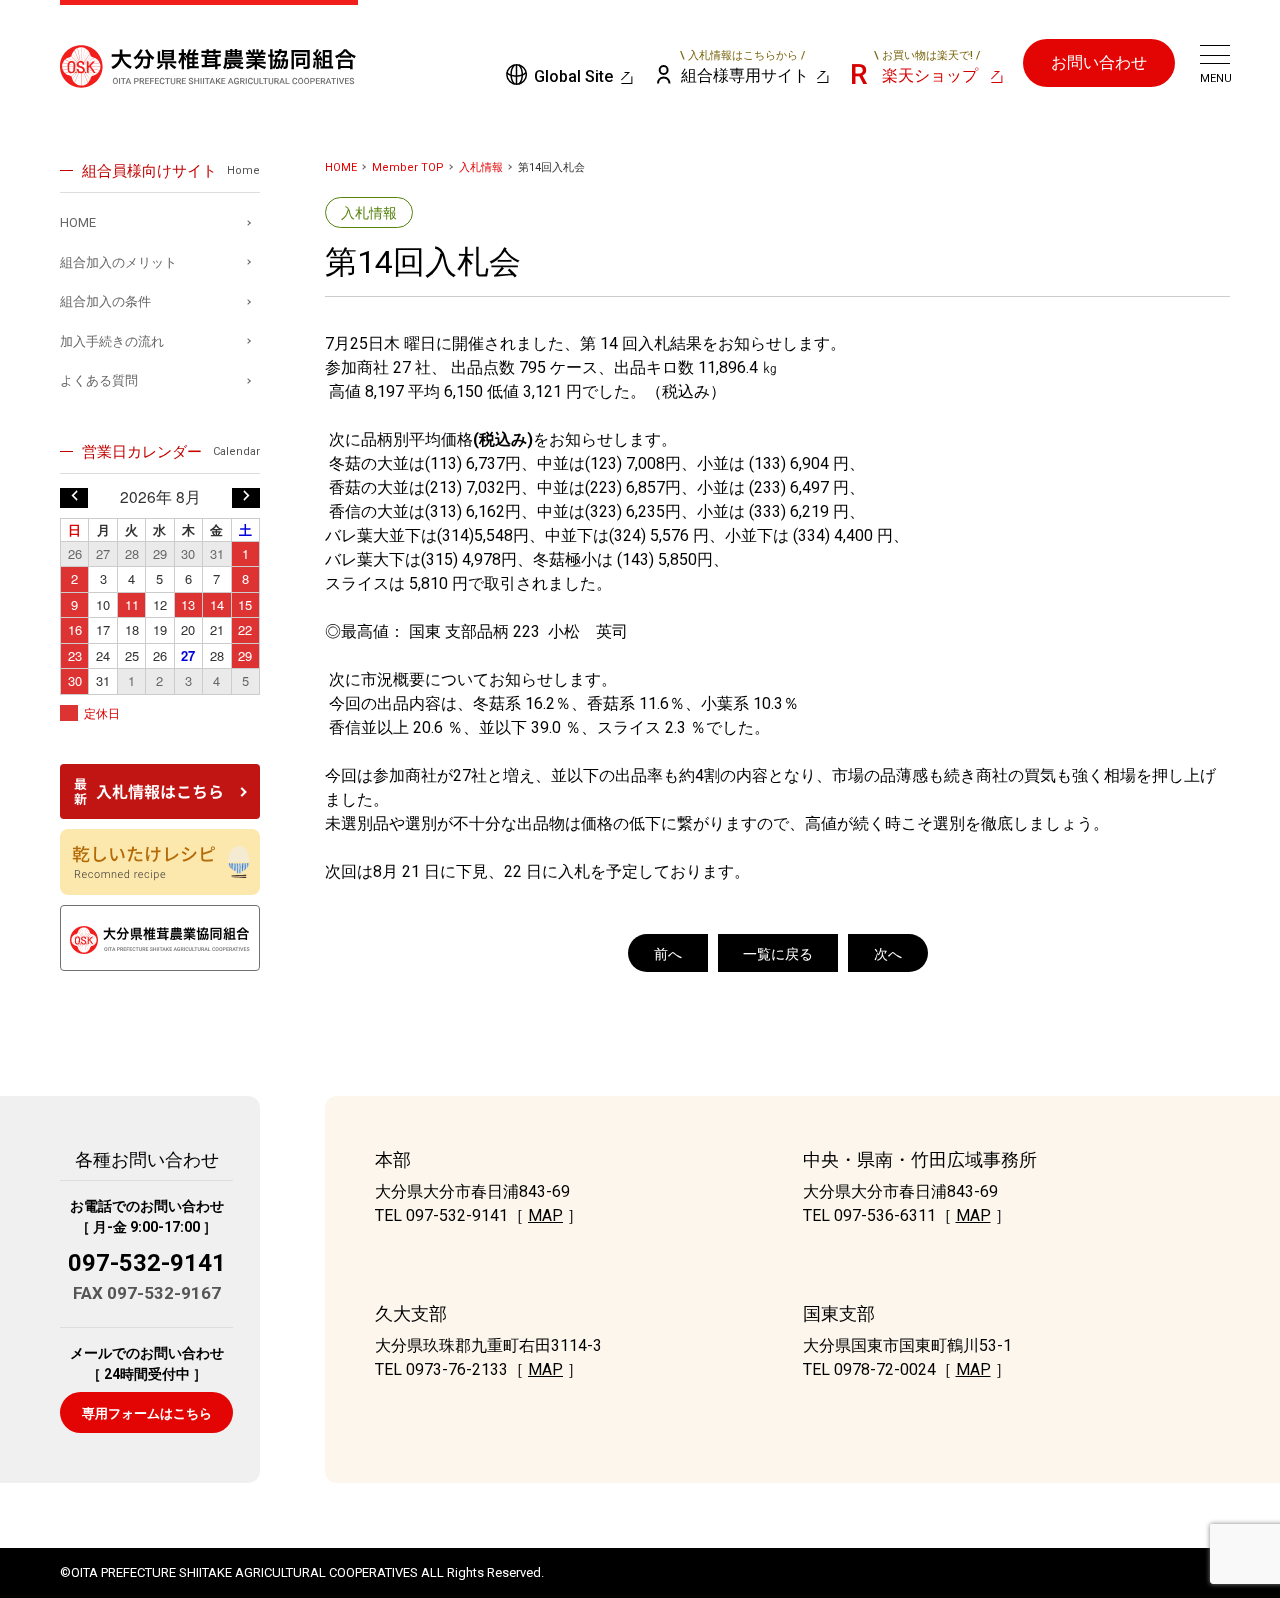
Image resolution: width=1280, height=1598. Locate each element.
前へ (668, 954)
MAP (545, 1215)
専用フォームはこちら (147, 1413)
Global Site (573, 76)
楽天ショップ (927, 67)
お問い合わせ (1099, 62)
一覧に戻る (778, 954)
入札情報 (481, 167)
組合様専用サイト (745, 67)
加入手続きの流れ (112, 341)
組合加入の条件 (105, 301)
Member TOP (408, 167)
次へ (888, 954)
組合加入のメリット (118, 262)
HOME (341, 167)
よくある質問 (99, 380)
